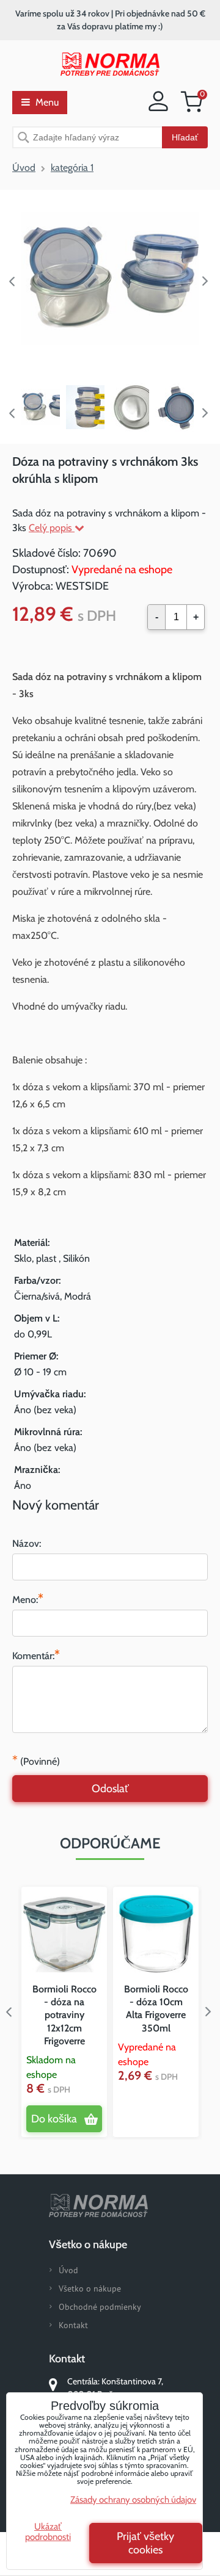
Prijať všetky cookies (145, 2543)
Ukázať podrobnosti (48, 2532)
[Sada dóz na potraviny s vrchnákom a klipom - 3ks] (110, 279)
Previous (12, 281)
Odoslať (110, 1789)
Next (208, 281)
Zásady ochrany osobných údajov (133, 2500)
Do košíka (54, 2119)
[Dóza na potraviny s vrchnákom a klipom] (174, 407)
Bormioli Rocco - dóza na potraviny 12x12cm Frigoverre (64, 2015)
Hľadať (185, 137)
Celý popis (52, 528)
